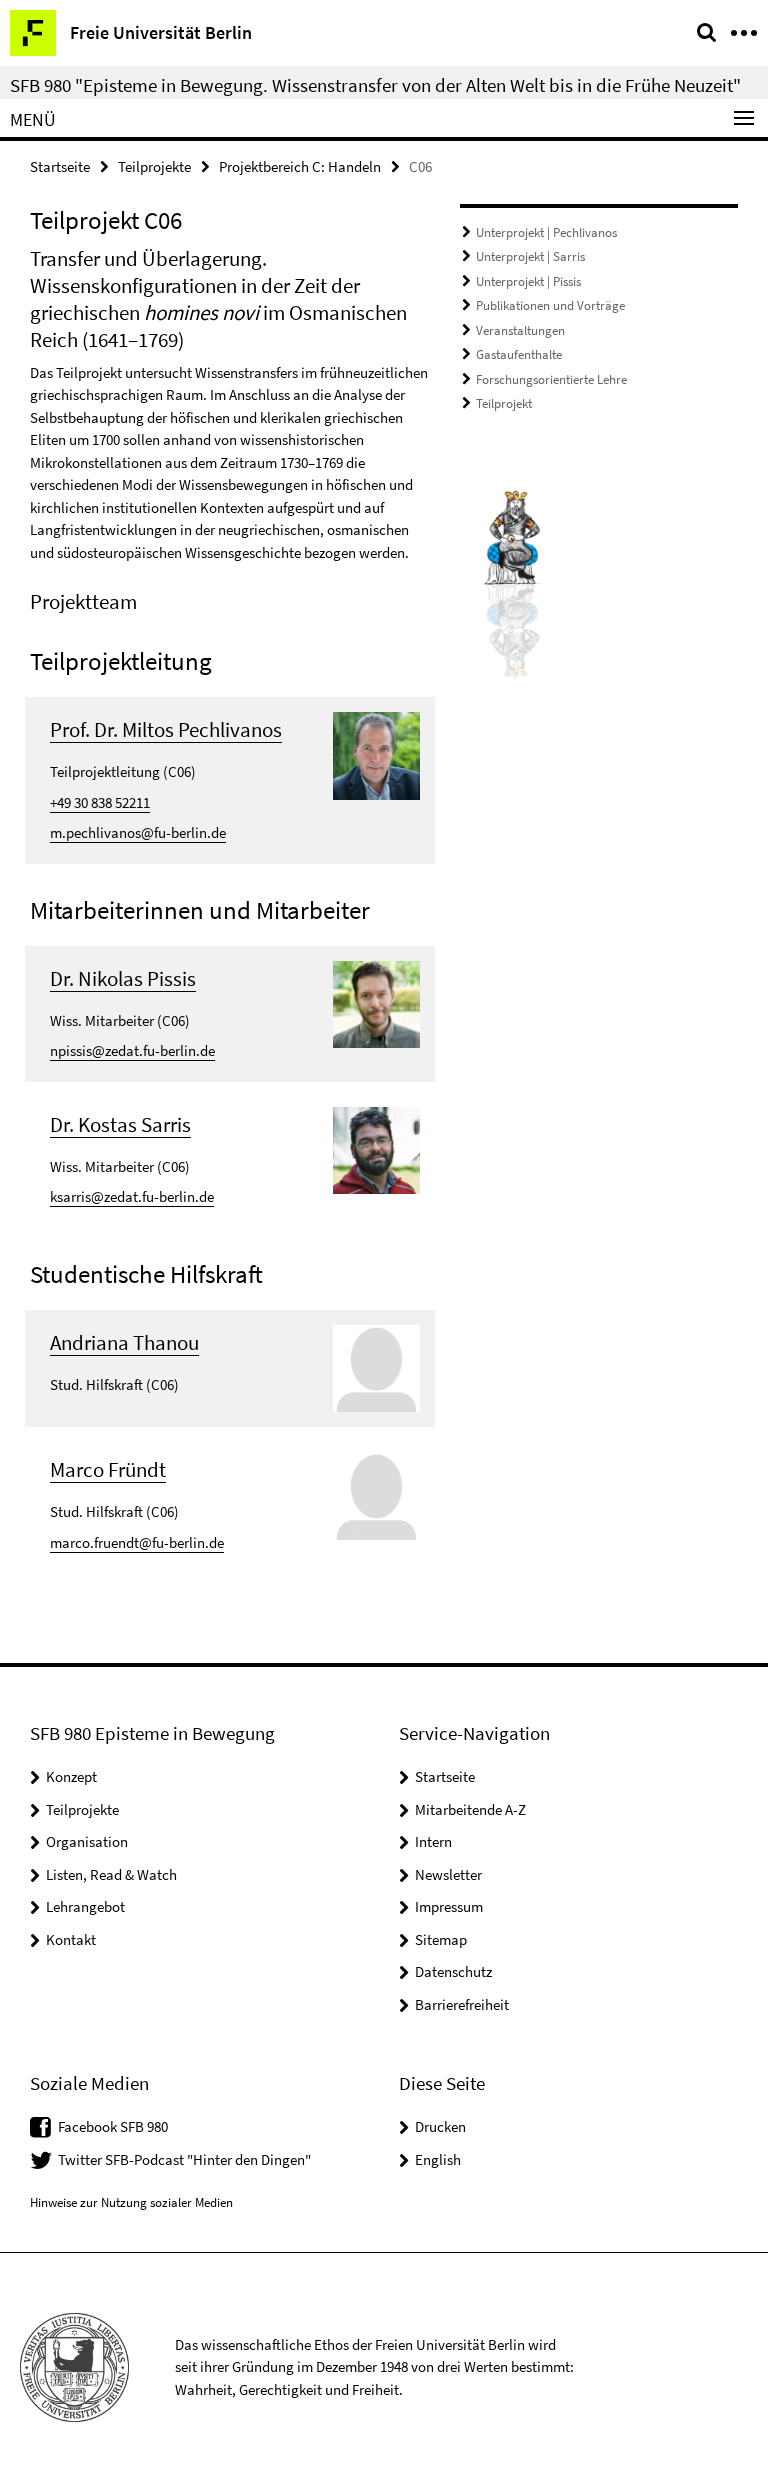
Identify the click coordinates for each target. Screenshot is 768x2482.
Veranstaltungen (520, 330)
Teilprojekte (154, 166)
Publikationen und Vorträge (550, 305)
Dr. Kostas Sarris (120, 1124)
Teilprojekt (504, 403)
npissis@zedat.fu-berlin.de (132, 1050)
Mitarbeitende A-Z (470, 1809)
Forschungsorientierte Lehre (551, 379)
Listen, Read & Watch (111, 1874)
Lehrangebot (85, 1906)
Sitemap (441, 1939)
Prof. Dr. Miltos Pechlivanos (166, 729)
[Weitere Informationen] (377, 753)
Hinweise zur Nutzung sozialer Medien (131, 2202)
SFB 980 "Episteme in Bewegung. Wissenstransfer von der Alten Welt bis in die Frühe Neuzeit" (375, 85)
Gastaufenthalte (519, 354)
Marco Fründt (108, 1469)
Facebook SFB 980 (113, 2126)
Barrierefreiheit (462, 2004)
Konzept (71, 1776)
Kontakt (71, 1939)
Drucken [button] (440, 2126)
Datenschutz (453, 1971)
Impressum (449, 1906)
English (438, 2159)
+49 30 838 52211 (100, 802)
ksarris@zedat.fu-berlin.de (132, 1196)
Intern (433, 1841)
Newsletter (448, 1874)
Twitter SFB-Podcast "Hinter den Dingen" (184, 2159)
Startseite (60, 166)
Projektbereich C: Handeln (300, 166)
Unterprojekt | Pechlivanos (546, 232)
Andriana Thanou (124, 1342)
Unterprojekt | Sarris (530, 256)
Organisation (87, 1841)
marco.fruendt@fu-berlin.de (137, 1542)
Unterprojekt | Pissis (528, 281)
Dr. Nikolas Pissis (123, 978)
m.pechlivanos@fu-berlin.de (138, 832)
